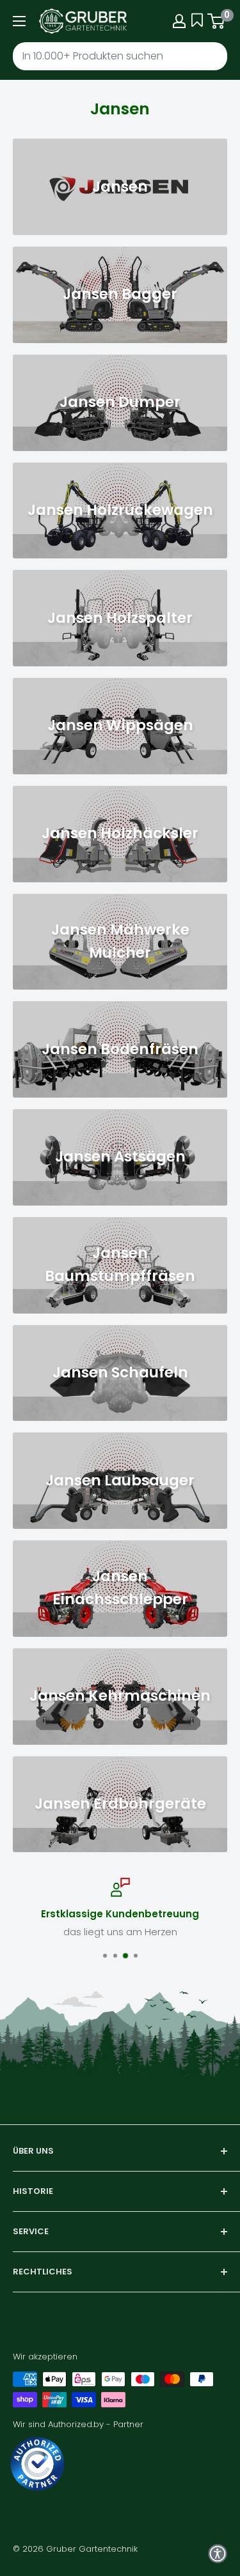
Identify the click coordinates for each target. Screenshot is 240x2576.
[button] (218, 2554)
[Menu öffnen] (19, 21)
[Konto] (179, 21)
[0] (217, 21)
